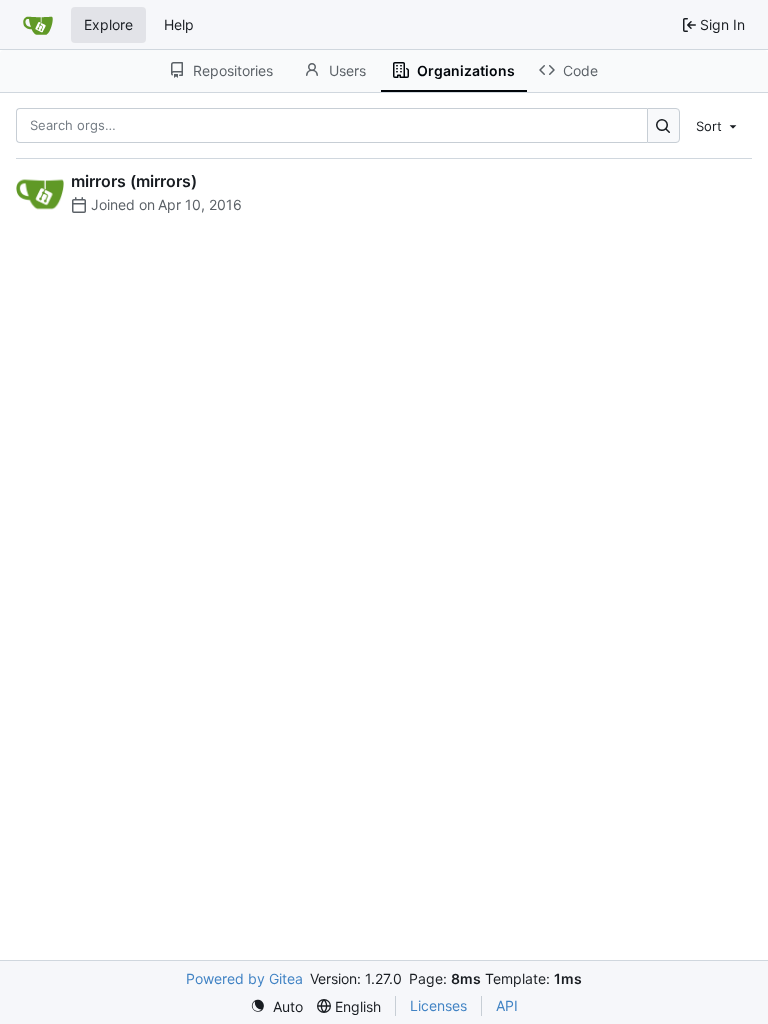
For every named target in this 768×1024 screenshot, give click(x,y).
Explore (108, 24)
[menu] (718, 125)
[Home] (38, 25)
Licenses (438, 1005)
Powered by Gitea (244, 978)
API (507, 1005)
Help (179, 24)
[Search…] (663, 125)
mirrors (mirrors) (134, 181)
